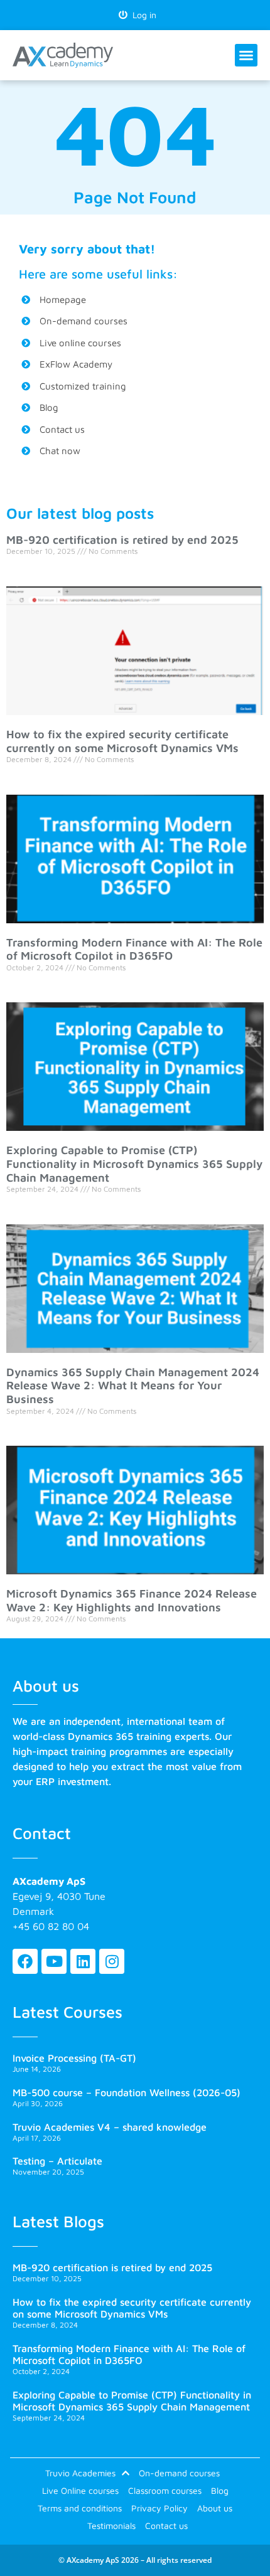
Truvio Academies (80, 2473)
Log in (142, 15)
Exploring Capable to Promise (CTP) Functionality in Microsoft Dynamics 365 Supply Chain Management (134, 1163)
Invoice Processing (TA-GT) (74, 2058)
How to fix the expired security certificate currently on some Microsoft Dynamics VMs (122, 741)
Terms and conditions (80, 2508)
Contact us (166, 2526)
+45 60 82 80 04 (51, 1926)
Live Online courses (80, 2490)
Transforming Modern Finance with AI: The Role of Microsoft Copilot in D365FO (134, 949)
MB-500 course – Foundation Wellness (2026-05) (127, 2092)
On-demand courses (179, 2473)
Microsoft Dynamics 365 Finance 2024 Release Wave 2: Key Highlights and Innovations (132, 1600)
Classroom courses (165, 2490)
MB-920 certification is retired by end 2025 (122, 540)
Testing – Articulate (57, 2161)
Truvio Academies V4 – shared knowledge (110, 2127)
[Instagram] (112, 1961)
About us (215, 2508)
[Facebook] (25, 1961)
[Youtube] (54, 1961)
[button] (246, 55)
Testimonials (111, 2526)
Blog (220, 2490)
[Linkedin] (83, 1961)
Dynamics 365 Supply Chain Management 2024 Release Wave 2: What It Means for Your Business (133, 1386)
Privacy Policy (159, 2508)
